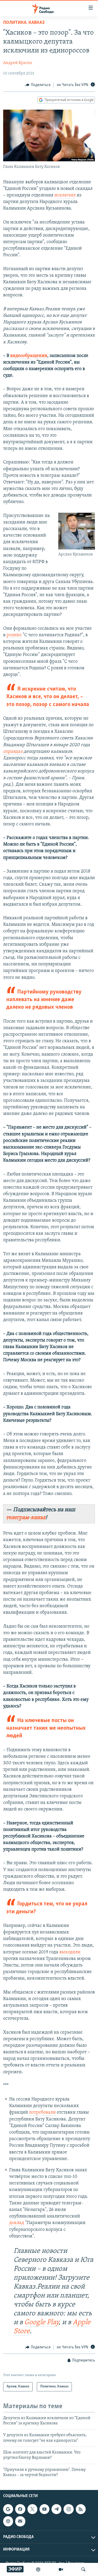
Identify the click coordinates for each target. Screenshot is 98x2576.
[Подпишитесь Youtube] (44, 2509)
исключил (65, 195)
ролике (14, 635)
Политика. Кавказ (24, 23)
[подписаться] (20, 2521)
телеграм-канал (26, 1518)
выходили (70, 1952)
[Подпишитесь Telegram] (56, 2509)
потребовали (42, 2113)
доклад (17, 2223)
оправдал (13, 752)
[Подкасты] (8, 2521)
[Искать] (83, 2569)
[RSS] (81, 2509)
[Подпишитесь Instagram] (68, 2509)
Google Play (41, 2323)
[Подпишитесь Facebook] (20, 2509)
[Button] (38, 85)
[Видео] (61, 2569)
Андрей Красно (18, 63)
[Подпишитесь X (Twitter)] (32, 2509)
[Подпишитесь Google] (8, 2509)
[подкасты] (38, 2569)
